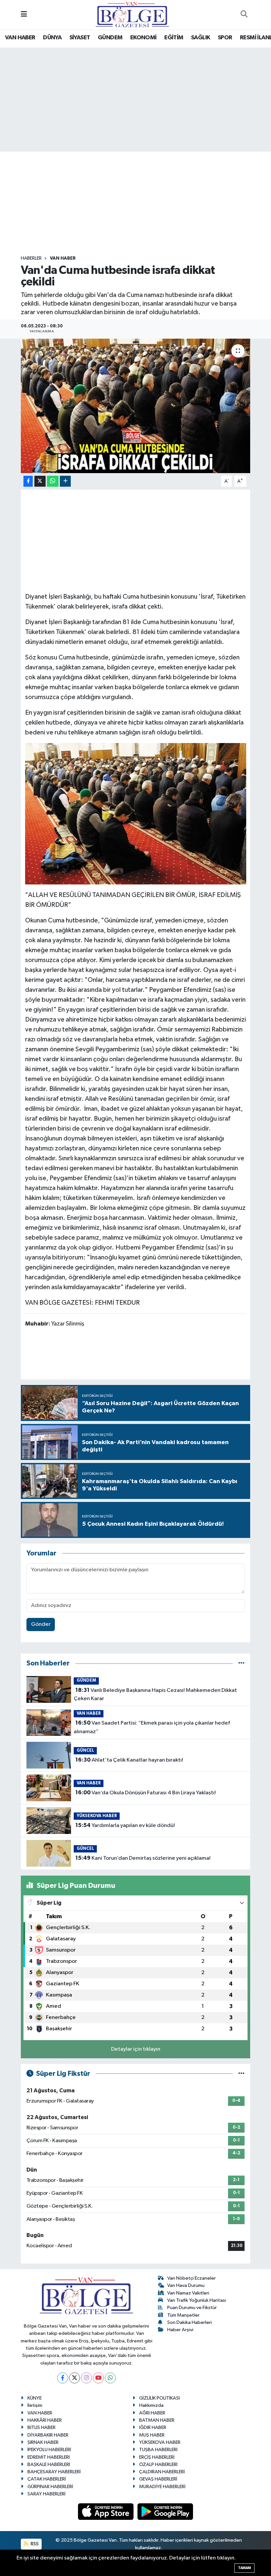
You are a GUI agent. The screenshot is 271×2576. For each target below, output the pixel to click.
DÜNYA (52, 38)
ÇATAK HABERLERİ (47, 2479)
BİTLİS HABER (41, 2427)
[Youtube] (98, 2378)
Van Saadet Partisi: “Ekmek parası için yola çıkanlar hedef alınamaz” (152, 1727)
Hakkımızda (151, 2405)
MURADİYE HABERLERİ (162, 2487)
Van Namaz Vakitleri (188, 2293)
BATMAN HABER (157, 2420)
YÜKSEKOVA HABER (97, 1816)
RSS (34, 2544)
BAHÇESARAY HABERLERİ (54, 2472)
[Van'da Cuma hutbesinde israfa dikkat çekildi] (136, 406)
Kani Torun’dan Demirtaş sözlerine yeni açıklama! (143, 1858)
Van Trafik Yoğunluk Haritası (197, 2300)
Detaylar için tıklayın (136, 2049)
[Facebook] (63, 2378)
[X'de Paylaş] (40, 481)
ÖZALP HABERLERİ (158, 2464)
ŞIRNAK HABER (43, 2442)
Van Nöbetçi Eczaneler (192, 2278)
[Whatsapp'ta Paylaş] (53, 481)
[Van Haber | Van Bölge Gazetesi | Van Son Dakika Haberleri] (132, 14)
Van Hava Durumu (186, 2285)
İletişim (35, 2405)
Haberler (31, 258)
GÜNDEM (110, 38)
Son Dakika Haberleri (190, 2322)
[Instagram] (86, 2378)
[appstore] (106, 2511)
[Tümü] (241, 1663)
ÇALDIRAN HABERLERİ (162, 2472)
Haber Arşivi (180, 2330)
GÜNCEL (85, 1751)
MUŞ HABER (152, 2435)
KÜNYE (35, 2398)
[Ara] (244, 15)
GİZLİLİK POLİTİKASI (159, 2398)
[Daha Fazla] (65, 481)
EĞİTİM (174, 38)
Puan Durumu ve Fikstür (192, 2308)
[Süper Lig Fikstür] (241, 2074)
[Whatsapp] (110, 2378)
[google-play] (165, 2511)
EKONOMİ (143, 38)
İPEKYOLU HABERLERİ (49, 2450)
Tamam (244, 2568)
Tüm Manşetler (183, 2315)
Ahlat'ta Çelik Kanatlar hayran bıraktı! (129, 1760)
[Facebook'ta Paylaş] (28, 481)
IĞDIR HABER (153, 2427)
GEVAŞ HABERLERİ (158, 2479)
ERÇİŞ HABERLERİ (157, 2457)
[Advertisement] (141, 204)
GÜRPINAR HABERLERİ (50, 2487)
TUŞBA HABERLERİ (158, 2450)
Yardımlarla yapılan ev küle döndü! (125, 1825)
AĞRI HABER (152, 2413)
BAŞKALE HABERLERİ (49, 2464)
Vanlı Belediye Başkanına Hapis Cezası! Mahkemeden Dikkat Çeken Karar (155, 1695)
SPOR (225, 38)
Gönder (41, 1624)
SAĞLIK (200, 38)
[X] (75, 2378)
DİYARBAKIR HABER (48, 2435)
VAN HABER (20, 38)
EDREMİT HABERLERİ (49, 2457)
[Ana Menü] (24, 15)
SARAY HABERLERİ (46, 2494)
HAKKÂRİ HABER (45, 2420)
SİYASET (80, 38)
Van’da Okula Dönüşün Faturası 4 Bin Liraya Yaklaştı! (146, 1793)
